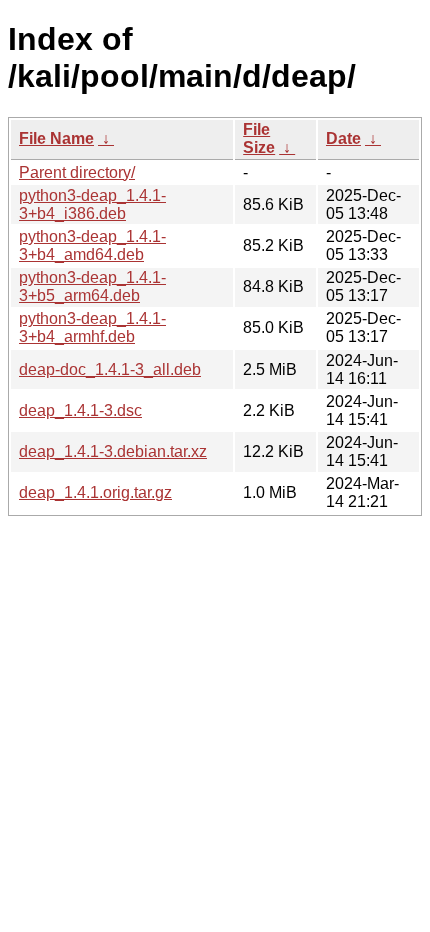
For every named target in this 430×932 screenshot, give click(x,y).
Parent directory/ (77, 172)
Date (343, 138)
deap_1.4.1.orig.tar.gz (95, 492)
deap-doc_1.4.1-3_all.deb (110, 369)
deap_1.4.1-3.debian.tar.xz (113, 451)
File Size (259, 138)
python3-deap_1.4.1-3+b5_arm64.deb (92, 286)
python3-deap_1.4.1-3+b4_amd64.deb (92, 245)
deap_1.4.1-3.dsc (80, 410)
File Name (56, 138)
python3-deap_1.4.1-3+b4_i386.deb (92, 204)
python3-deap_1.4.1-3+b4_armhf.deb (92, 327)
